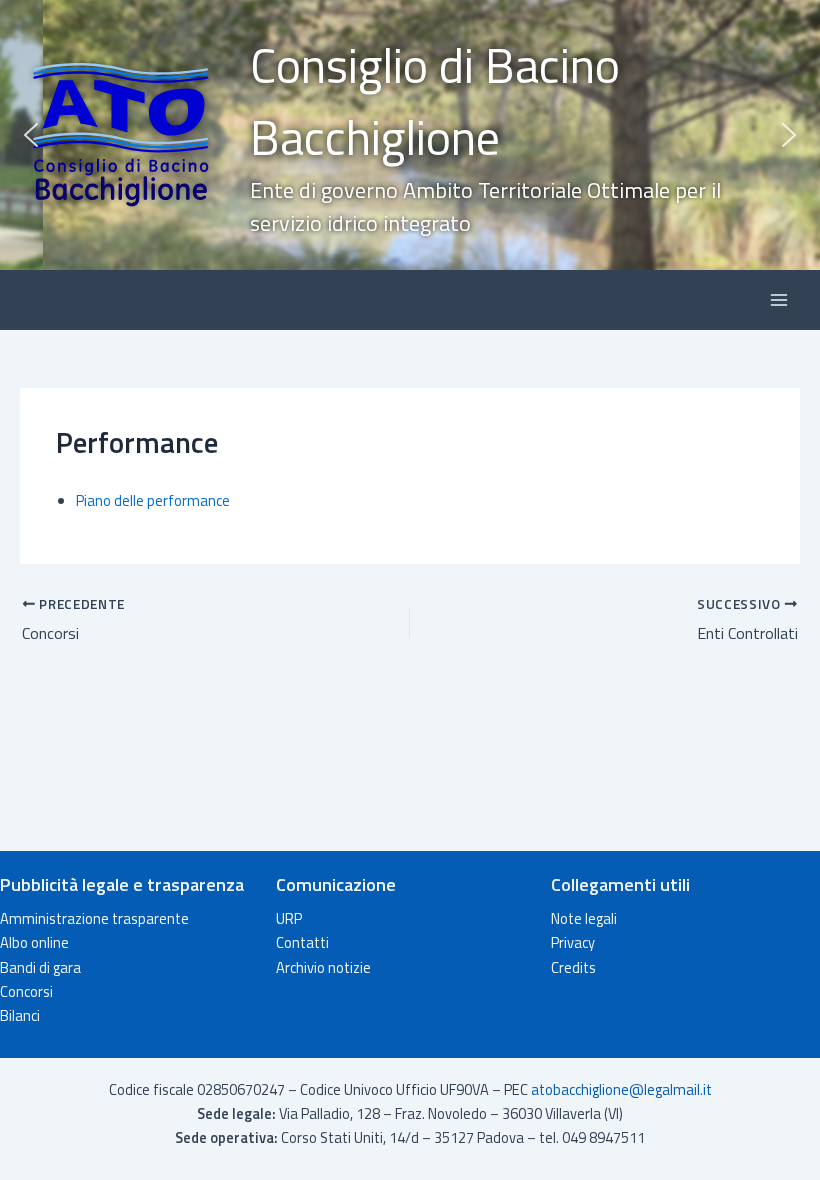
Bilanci (20, 1015)
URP (289, 918)
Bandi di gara (40, 967)
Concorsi (26, 991)
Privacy (573, 942)
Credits (573, 967)
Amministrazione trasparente (94, 918)
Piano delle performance (153, 500)
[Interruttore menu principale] (779, 300)
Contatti (302, 942)
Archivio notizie (323, 967)
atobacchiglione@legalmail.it (621, 1089)
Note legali (584, 918)
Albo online (34, 942)
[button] (410, 135)
